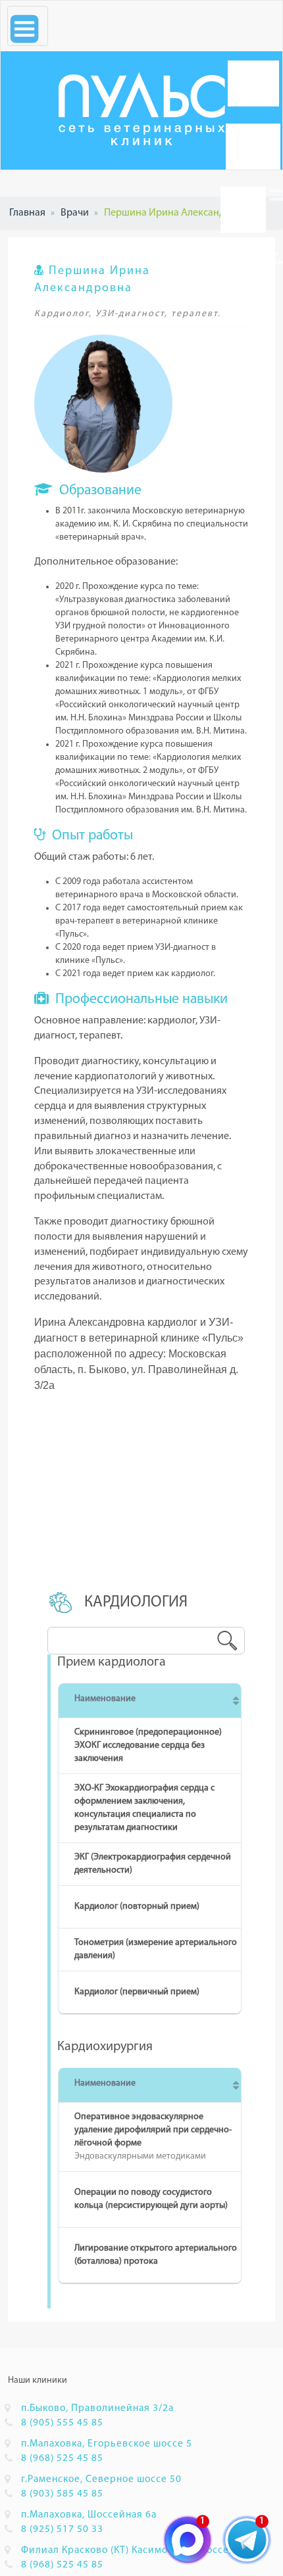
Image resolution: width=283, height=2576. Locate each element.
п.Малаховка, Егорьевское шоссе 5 (107, 2444)
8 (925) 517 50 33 (62, 2529)
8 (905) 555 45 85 (62, 2423)
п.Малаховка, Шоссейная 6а (89, 2515)
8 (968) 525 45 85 (62, 2458)
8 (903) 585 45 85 (62, 2494)
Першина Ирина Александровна (178, 213)
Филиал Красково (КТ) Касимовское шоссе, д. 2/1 (141, 2550)
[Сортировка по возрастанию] (236, 1700)
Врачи (75, 213)
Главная (27, 213)
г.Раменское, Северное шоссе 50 (101, 2479)
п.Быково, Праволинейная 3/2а (97, 2408)
